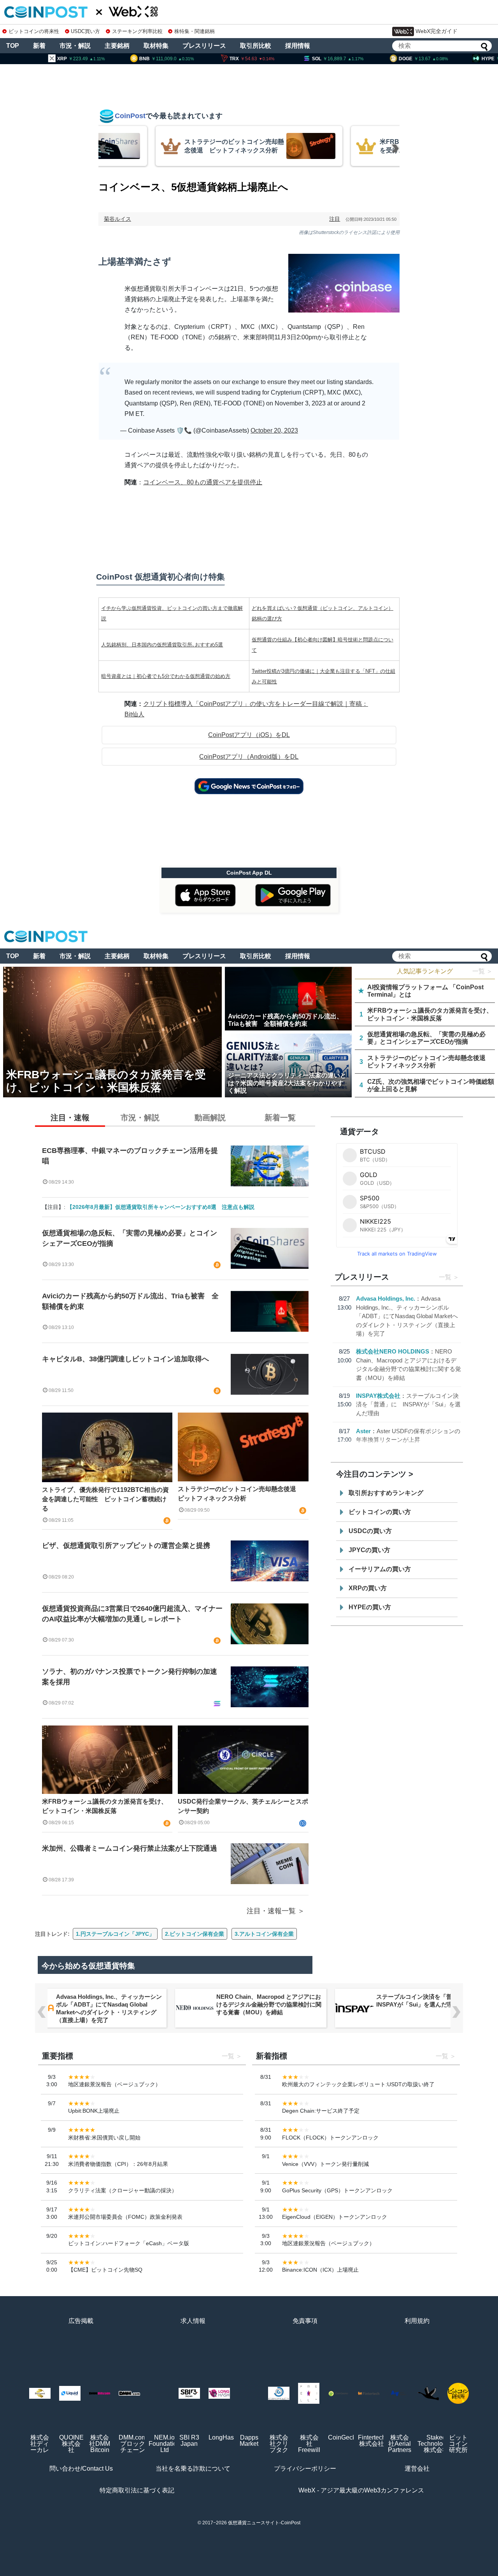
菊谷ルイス (117, 219)
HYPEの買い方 (370, 1607)
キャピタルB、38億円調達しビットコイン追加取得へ (125, 1359)
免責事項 (305, 2321)
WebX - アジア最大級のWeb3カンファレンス (361, 2490)
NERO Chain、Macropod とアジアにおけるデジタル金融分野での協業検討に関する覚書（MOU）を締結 (269, 2004)
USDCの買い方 (370, 1531)
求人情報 (193, 2321)
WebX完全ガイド (437, 31)
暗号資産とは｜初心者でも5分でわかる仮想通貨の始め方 (166, 676)
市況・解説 (75, 46)
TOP (13, 46)
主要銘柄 (117, 46)
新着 (39, 46)
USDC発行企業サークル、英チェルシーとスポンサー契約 (243, 1806)
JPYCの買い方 (369, 1550)
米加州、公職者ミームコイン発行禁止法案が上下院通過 (130, 1848)
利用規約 (417, 2321)
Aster (363, 1431)
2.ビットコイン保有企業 (195, 1934)
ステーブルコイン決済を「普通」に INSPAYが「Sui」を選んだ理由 (408, 1404)
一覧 (445, 1277)
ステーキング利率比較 (137, 31)
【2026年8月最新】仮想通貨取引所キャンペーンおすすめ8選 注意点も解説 (161, 1207)
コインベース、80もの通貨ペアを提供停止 (203, 482)
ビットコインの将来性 (34, 31)
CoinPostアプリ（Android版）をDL (249, 757)
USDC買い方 (85, 31)
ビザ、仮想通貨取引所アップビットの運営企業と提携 (126, 1546)
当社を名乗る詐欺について (193, 2469)
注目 (335, 219)
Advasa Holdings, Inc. (386, 1298)
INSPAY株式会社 (378, 1396)
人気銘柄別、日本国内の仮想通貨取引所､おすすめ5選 (162, 645)
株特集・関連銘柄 (195, 31)
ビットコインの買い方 (380, 1512)
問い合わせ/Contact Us (81, 2469)
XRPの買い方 (368, 1588)
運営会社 (417, 2469)
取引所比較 (256, 46)
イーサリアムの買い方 (380, 1569)
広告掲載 (81, 2321)
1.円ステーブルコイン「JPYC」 (115, 1934)
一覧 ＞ (482, 971)
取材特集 (156, 46)
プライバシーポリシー (305, 2469)
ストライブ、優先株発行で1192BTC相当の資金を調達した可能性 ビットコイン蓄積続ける (105, 1499)
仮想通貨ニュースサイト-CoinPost (264, 2523)
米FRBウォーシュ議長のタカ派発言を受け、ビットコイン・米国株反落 (105, 1806)
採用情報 (298, 46)
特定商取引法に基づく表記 (137, 2490)
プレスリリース (204, 46)
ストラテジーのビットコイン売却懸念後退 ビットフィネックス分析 (240, 1494)
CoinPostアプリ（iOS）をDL (249, 735)
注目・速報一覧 (271, 1911)
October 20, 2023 (274, 430)
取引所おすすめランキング (386, 1493)
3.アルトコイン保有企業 (264, 1934)
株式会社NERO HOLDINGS (393, 1351)
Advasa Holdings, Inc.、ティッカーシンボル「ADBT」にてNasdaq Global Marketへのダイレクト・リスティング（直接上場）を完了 (407, 1316)
